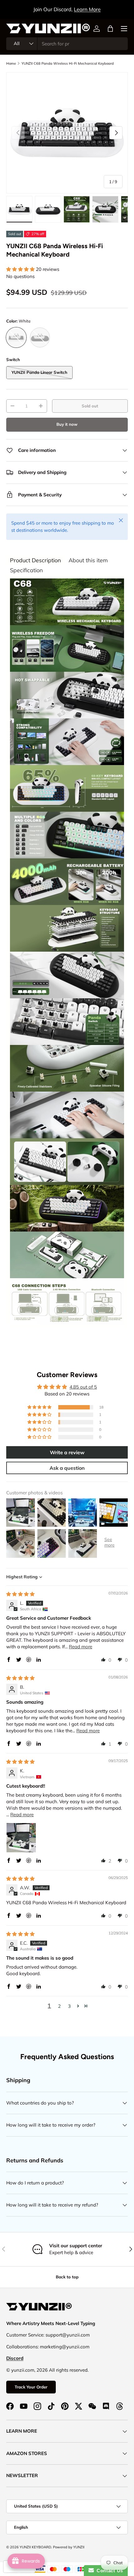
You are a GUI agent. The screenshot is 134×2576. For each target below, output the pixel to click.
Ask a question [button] (67, 1468)
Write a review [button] (67, 1452)
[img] (20, 1594)
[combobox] (67, 44)
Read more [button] (81, 1647)
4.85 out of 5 (83, 1387)
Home (11, 63)
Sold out (90, 406)
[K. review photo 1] (21, 1838)
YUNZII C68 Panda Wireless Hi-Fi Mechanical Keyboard (68, 63)
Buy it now (67, 424)
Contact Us (108, 2571)
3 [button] (69, 2006)
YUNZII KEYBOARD (35, 2547)
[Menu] (124, 29)
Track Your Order (31, 2387)
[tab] (36, 560)
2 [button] (59, 2006)
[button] (110, 29)
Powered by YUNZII (69, 2547)
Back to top (67, 2277)
